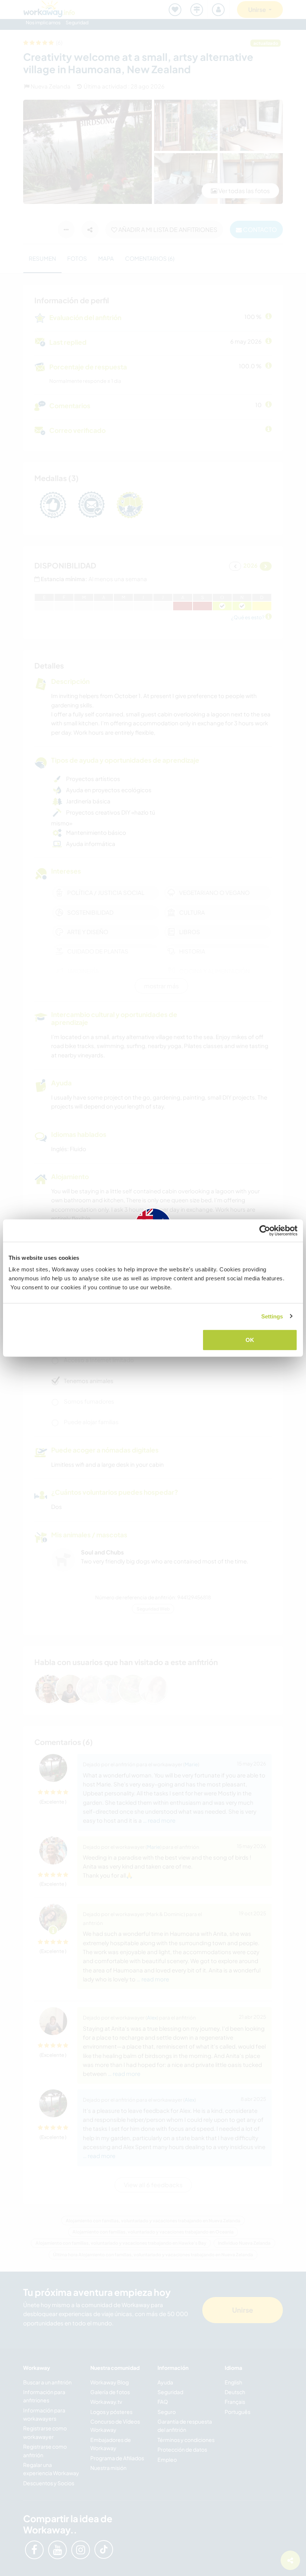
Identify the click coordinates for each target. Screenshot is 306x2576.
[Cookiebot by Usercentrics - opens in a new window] (265, 1230)
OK (250, 1340)
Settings (272, 1316)
